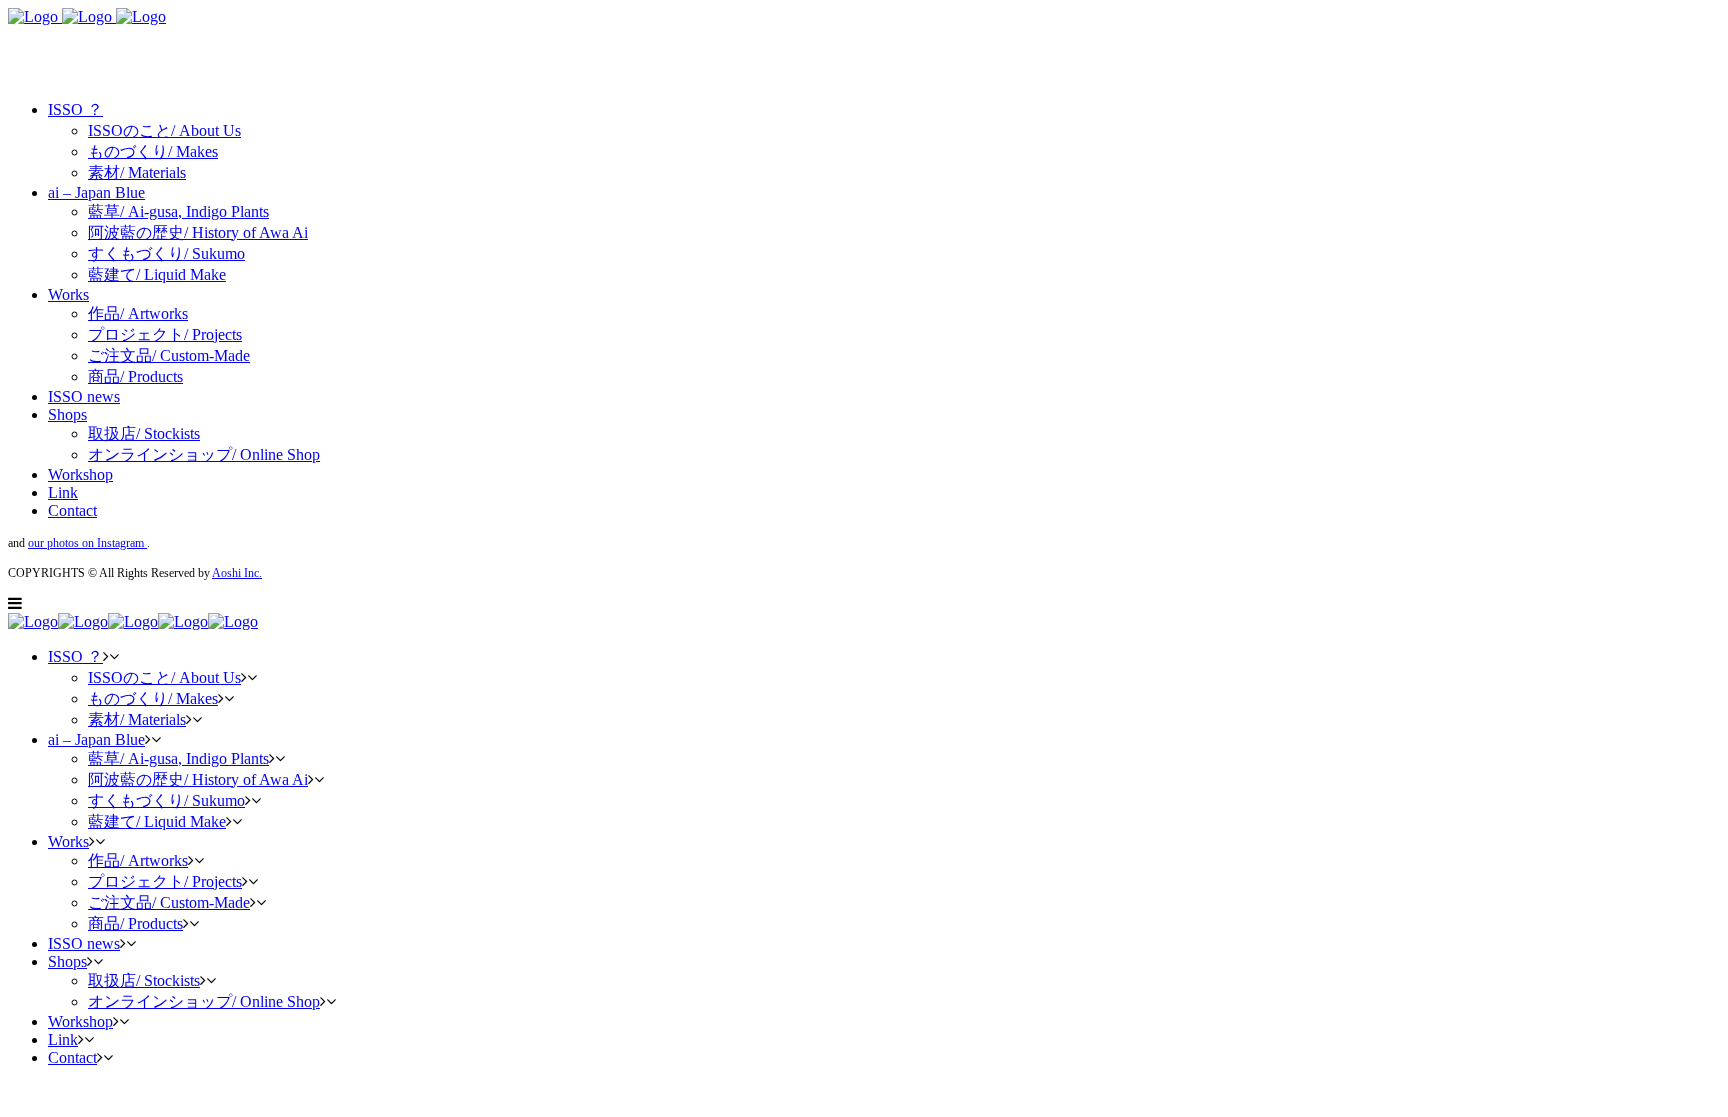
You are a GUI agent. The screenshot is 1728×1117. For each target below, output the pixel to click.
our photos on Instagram (87, 543)
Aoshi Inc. (237, 573)
